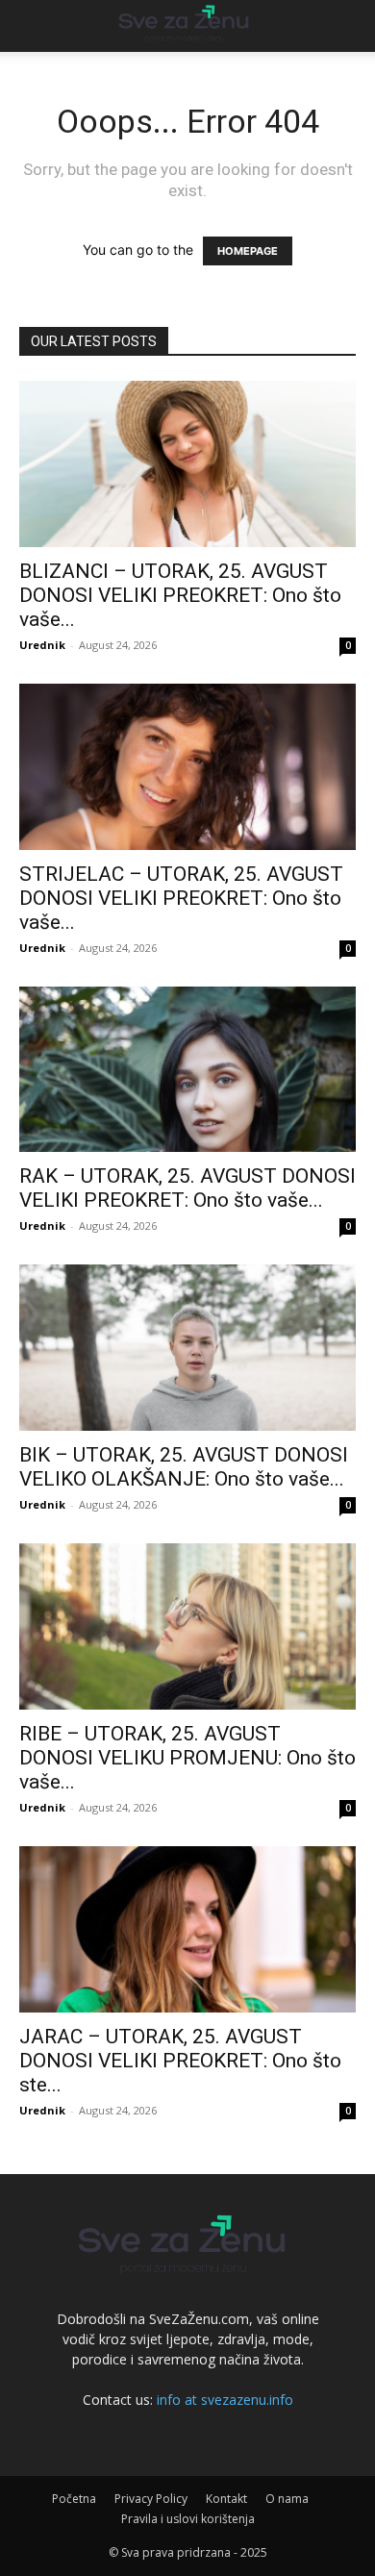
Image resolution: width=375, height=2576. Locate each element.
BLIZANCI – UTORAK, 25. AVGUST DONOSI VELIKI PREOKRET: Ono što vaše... (180, 595)
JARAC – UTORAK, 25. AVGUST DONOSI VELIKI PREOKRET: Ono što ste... (180, 2061)
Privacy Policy (151, 2499)
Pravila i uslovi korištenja (188, 2519)
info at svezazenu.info (225, 2400)
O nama (287, 2499)
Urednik (42, 645)
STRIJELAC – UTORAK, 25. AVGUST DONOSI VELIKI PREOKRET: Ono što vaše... (181, 898)
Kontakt (226, 2499)
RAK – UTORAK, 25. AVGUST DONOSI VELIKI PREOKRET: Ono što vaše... (187, 1188)
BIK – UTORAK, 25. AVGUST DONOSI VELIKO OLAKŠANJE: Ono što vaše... (184, 1467)
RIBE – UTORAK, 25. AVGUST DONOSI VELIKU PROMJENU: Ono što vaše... (187, 1758)
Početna (74, 2499)
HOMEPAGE (248, 251)
